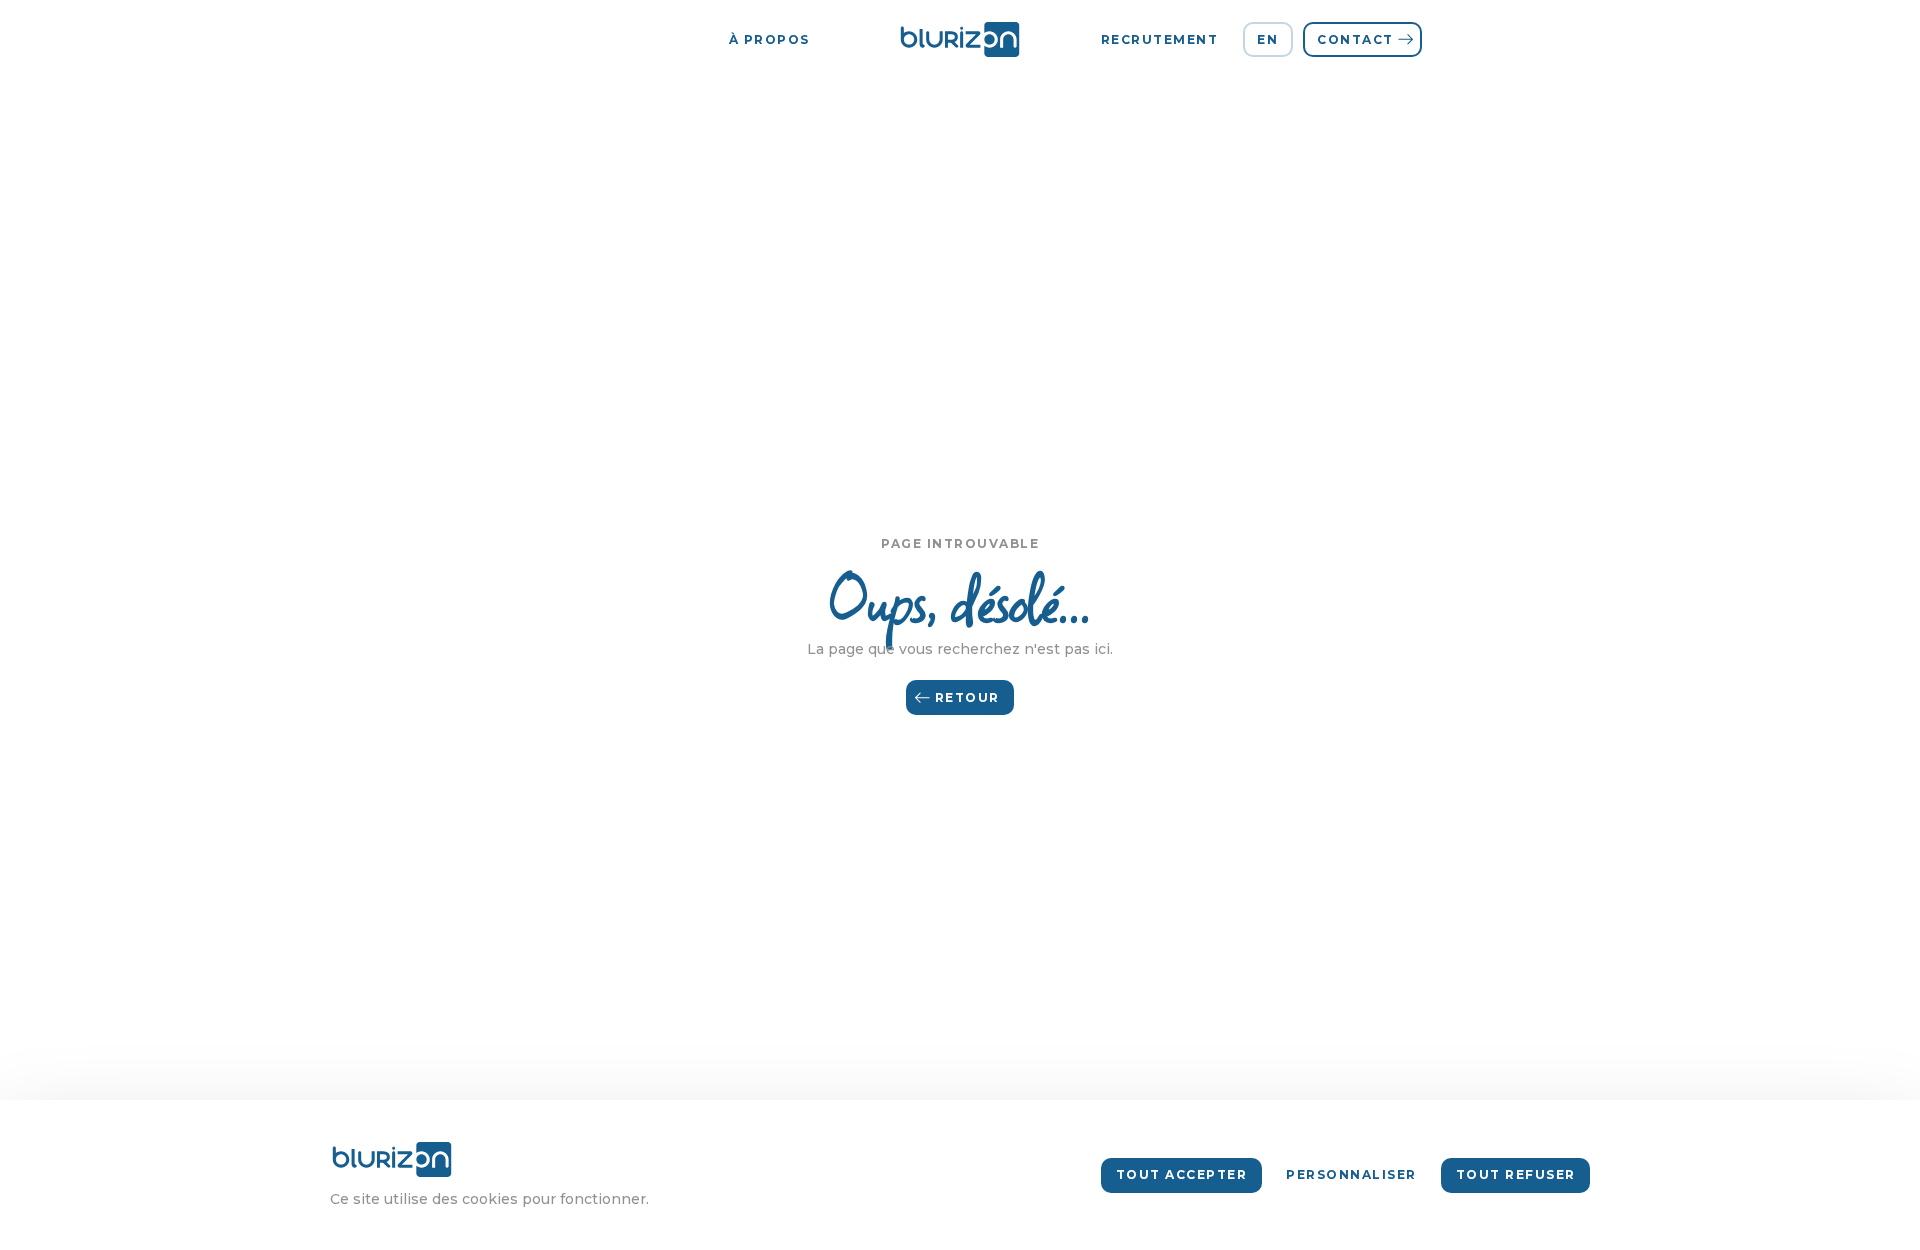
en (1267, 39)
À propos (769, 39)
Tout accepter (1182, 1174)
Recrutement (1160, 39)
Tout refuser (1516, 1174)
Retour (967, 697)
